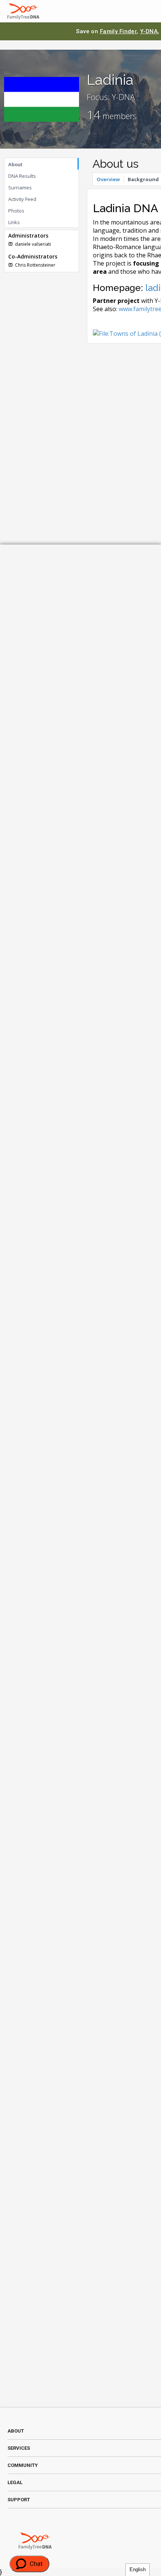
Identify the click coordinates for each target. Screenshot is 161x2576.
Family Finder (119, 31)
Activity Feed (22, 199)
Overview (108, 179)
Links (14, 222)
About (15, 164)
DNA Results (22, 176)
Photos (16, 211)
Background (143, 179)
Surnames (20, 187)
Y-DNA (149, 31)
